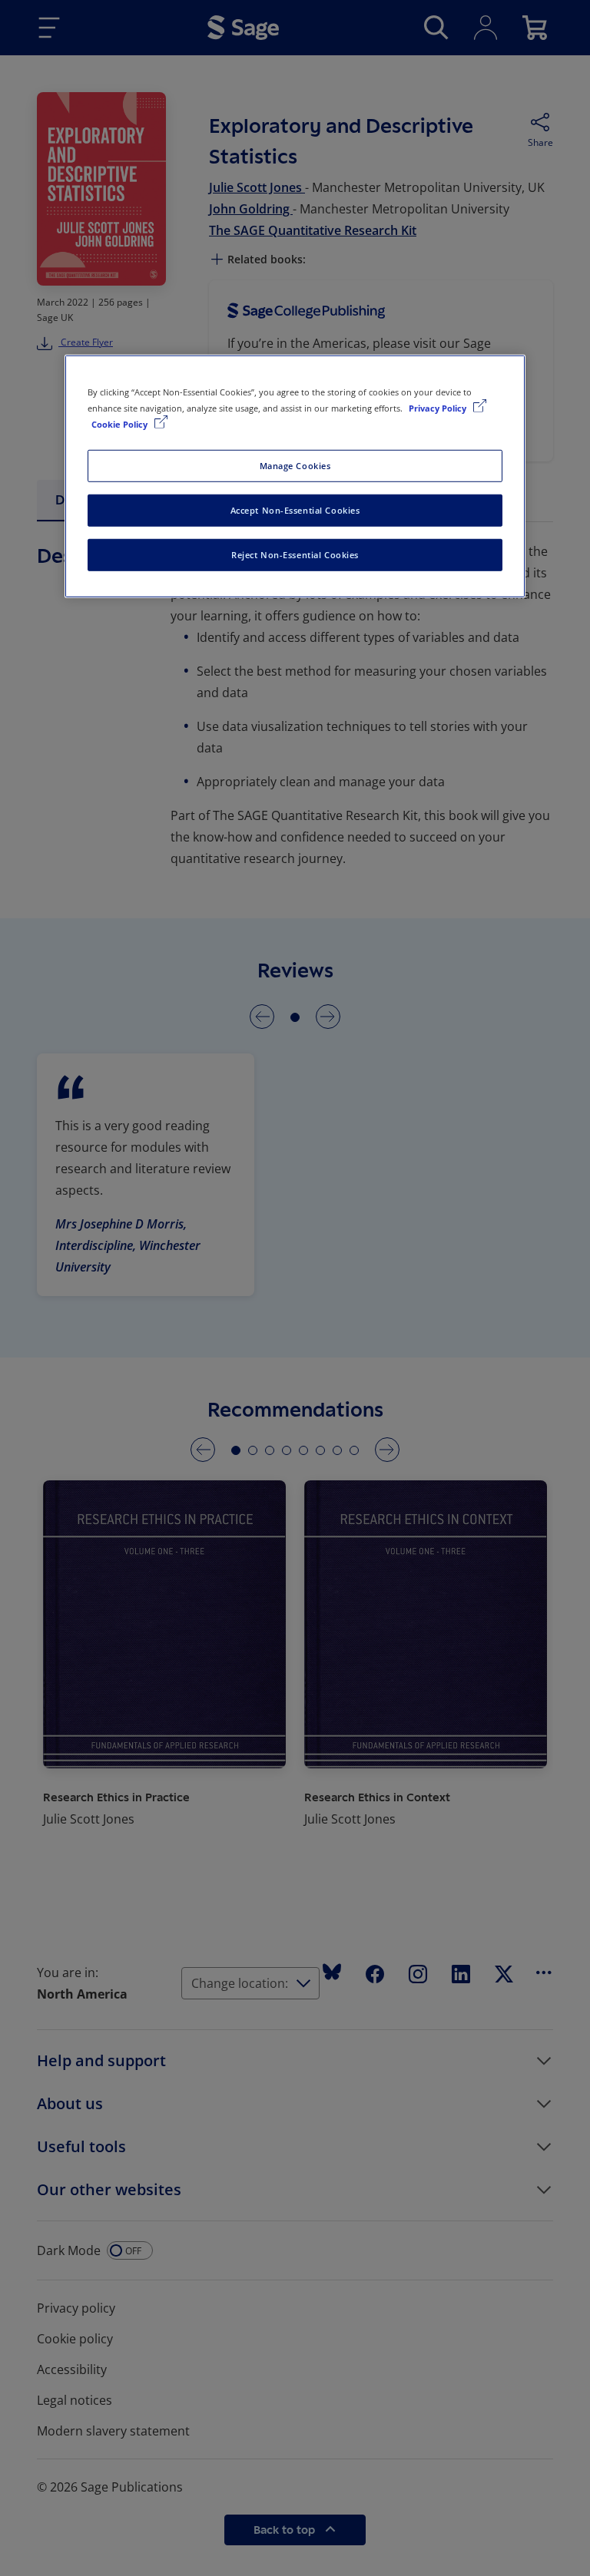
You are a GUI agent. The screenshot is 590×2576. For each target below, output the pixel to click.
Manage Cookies (295, 466)
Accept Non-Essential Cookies (295, 510)
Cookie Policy (121, 424)
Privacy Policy (439, 408)
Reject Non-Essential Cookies (295, 555)
